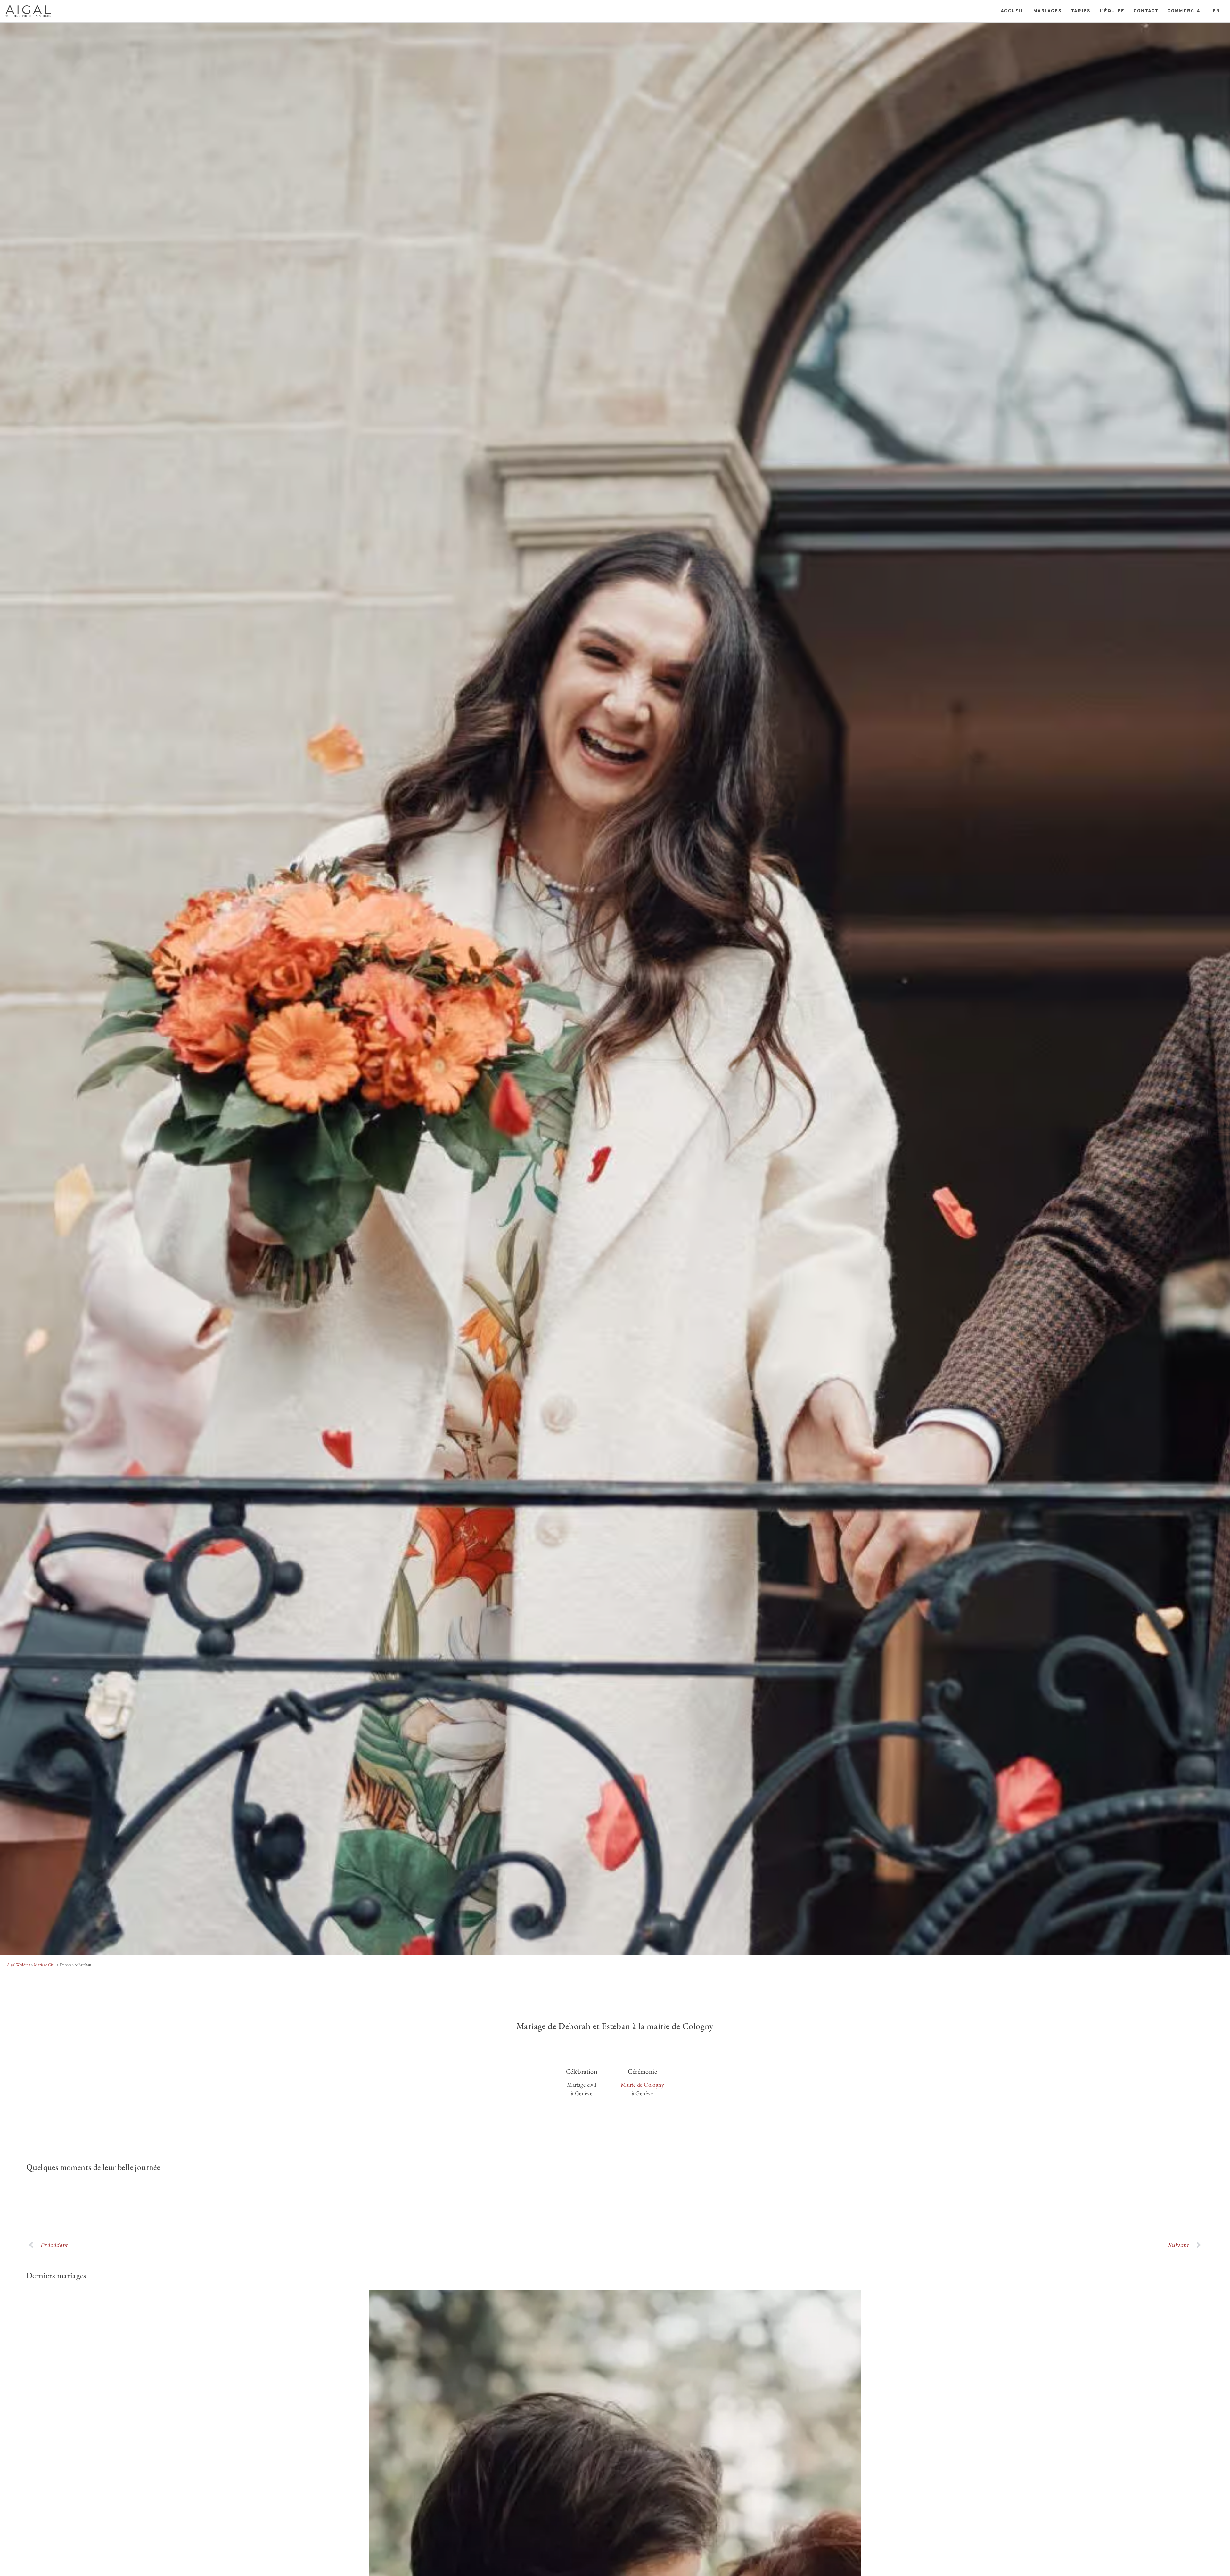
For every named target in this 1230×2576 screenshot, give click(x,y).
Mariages (1048, 11)
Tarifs (1081, 11)
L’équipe (1112, 11)
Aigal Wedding (19, 1965)
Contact (1146, 11)
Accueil (1013, 11)
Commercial (1186, 11)
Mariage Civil (45, 1965)
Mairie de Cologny (642, 2085)
